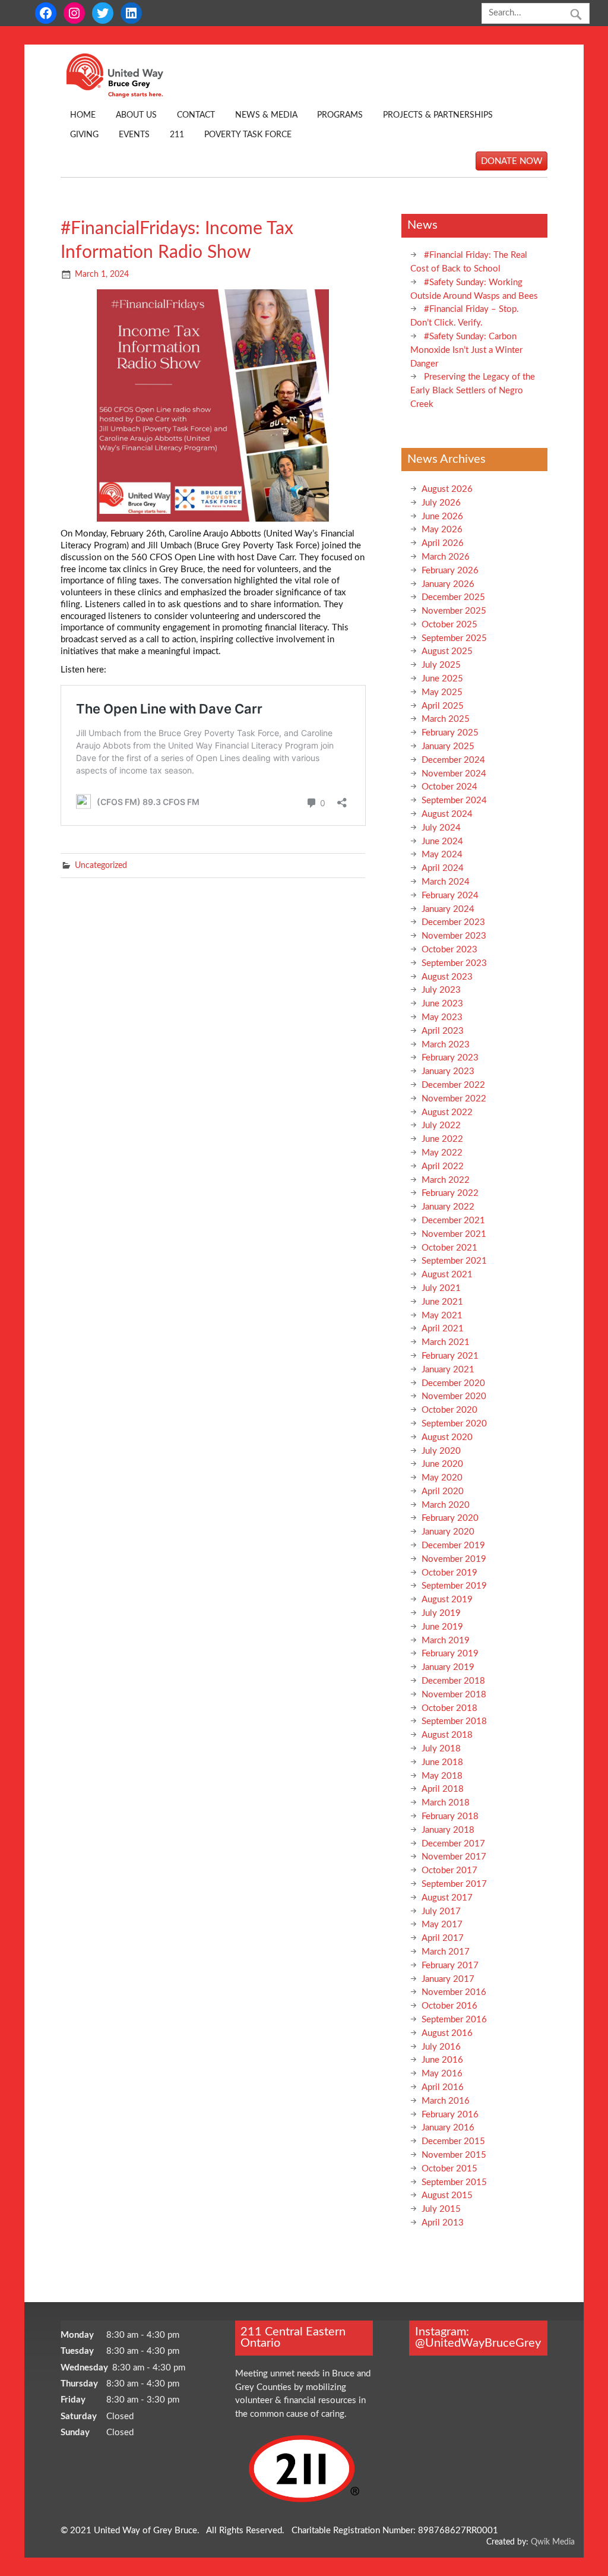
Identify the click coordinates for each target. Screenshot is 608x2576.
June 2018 (442, 1762)
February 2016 (450, 2115)
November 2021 (454, 1234)
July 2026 (441, 503)
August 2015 (447, 2195)
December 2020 (453, 1383)
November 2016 (454, 1992)
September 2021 (454, 1261)
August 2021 (447, 1275)
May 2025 (442, 692)
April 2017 (443, 1938)
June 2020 (442, 1464)
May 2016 (442, 2074)
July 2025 (441, 665)
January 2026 (448, 584)
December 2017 (453, 1844)
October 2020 (449, 1410)
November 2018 (454, 1695)
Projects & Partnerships (438, 115)
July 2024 (441, 828)
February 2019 (450, 1654)
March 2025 (446, 719)
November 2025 (454, 611)
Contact (196, 115)
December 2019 (453, 1546)
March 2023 (446, 1045)
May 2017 (442, 1925)
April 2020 (443, 1491)
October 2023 (449, 950)
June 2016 (442, 2060)
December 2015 (453, 2141)
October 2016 (449, 2006)
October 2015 (449, 2169)
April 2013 (443, 2223)
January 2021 (448, 1370)
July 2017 (441, 1912)
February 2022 (450, 1193)
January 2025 (448, 746)
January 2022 (448, 1207)
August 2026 (447, 489)
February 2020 (450, 1518)
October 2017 (449, 1871)
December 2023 (453, 922)
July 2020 (441, 1451)
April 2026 (443, 543)
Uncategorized (101, 866)
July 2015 (441, 2209)
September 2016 (454, 2020)
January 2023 (448, 1071)
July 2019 (441, 1613)
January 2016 (448, 2128)
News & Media (266, 115)
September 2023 (454, 963)
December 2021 (453, 1221)
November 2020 (454, 1396)
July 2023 (441, 990)
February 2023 (450, 1058)
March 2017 (446, 1952)
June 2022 (442, 1139)
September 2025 (454, 638)
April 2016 (443, 2087)
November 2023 (454, 936)
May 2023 (442, 1017)
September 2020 (454, 1424)
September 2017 (454, 1884)
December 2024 (453, 760)
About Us (136, 115)
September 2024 (454, 801)
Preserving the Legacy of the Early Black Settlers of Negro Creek (473, 391)
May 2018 (442, 1776)
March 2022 (446, 1180)
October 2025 (449, 625)
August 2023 (447, 977)
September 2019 (454, 1586)
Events (134, 135)
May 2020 (442, 1478)
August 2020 (447, 1437)
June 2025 (442, 679)
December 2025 (453, 597)
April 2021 (443, 1329)
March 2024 (446, 882)
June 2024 (442, 842)
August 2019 (447, 1600)
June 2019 (442, 1627)
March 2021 (446, 1342)
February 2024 (450, 896)
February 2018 (450, 1816)
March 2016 (446, 2101)
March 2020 (446, 1505)
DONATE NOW (512, 161)
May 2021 (442, 1316)
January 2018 (448, 1830)
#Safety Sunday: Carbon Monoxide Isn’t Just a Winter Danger (466, 350)
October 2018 (449, 1708)
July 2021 (441, 1288)
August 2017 (447, 1898)
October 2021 (449, 1248)
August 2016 (447, 2033)
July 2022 (441, 1126)
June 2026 (442, 517)
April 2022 (443, 1167)
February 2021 (450, 1356)
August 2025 (447, 651)
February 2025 (450, 733)
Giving (84, 135)
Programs (340, 115)
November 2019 (454, 1559)
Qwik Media (553, 2542)
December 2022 (453, 1085)
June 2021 (442, 1302)
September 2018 (454, 1721)
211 (177, 135)
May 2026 (442, 530)
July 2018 (441, 1749)
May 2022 (442, 1153)
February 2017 (450, 1966)
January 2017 (448, 1979)
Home (83, 115)
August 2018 (447, 1735)
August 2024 (447, 814)
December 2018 (453, 1681)
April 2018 (443, 1789)
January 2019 (448, 1667)
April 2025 (443, 706)
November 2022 (454, 1099)
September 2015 (454, 2182)
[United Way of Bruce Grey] (127, 95)
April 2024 (443, 868)
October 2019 (449, 1573)
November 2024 (454, 774)
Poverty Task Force (248, 135)
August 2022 (447, 1112)
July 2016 (441, 2047)
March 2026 (446, 557)
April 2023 (443, 1031)
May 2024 (442, 855)
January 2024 (448, 909)
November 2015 (454, 2155)
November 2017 (454, 1857)
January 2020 (448, 1532)
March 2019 (446, 1641)
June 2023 (442, 1004)
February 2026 (450, 571)
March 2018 (446, 1803)
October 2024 (449, 787)
